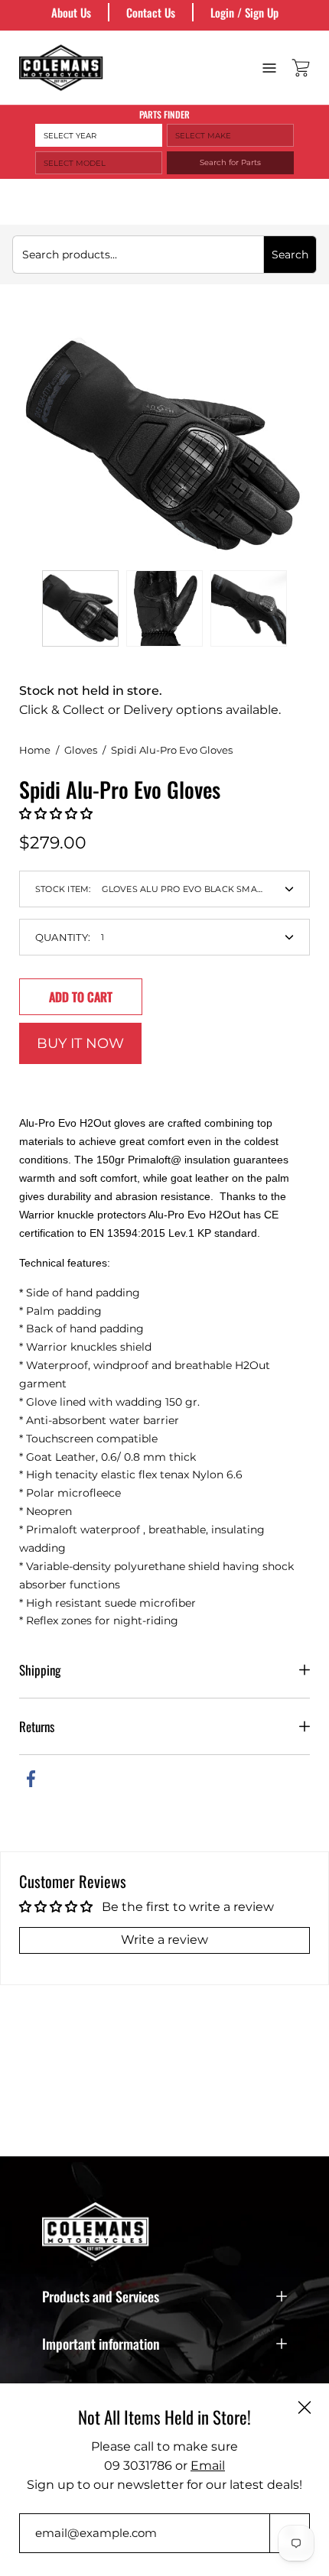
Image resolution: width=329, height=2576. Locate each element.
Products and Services (101, 2296)
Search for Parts (230, 162)
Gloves (81, 750)
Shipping (40, 1670)
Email (208, 2466)
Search (290, 255)
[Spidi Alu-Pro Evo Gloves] (80, 608)
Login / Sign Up (244, 12)
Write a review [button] (164, 1940)
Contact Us (151, 12)
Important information (101, 2344)
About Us (71, 12)
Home (35, 750)
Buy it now (80, 1043)
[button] (56, 814)
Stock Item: (151, 889)
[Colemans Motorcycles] (61, 68)
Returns (37, 1726)
